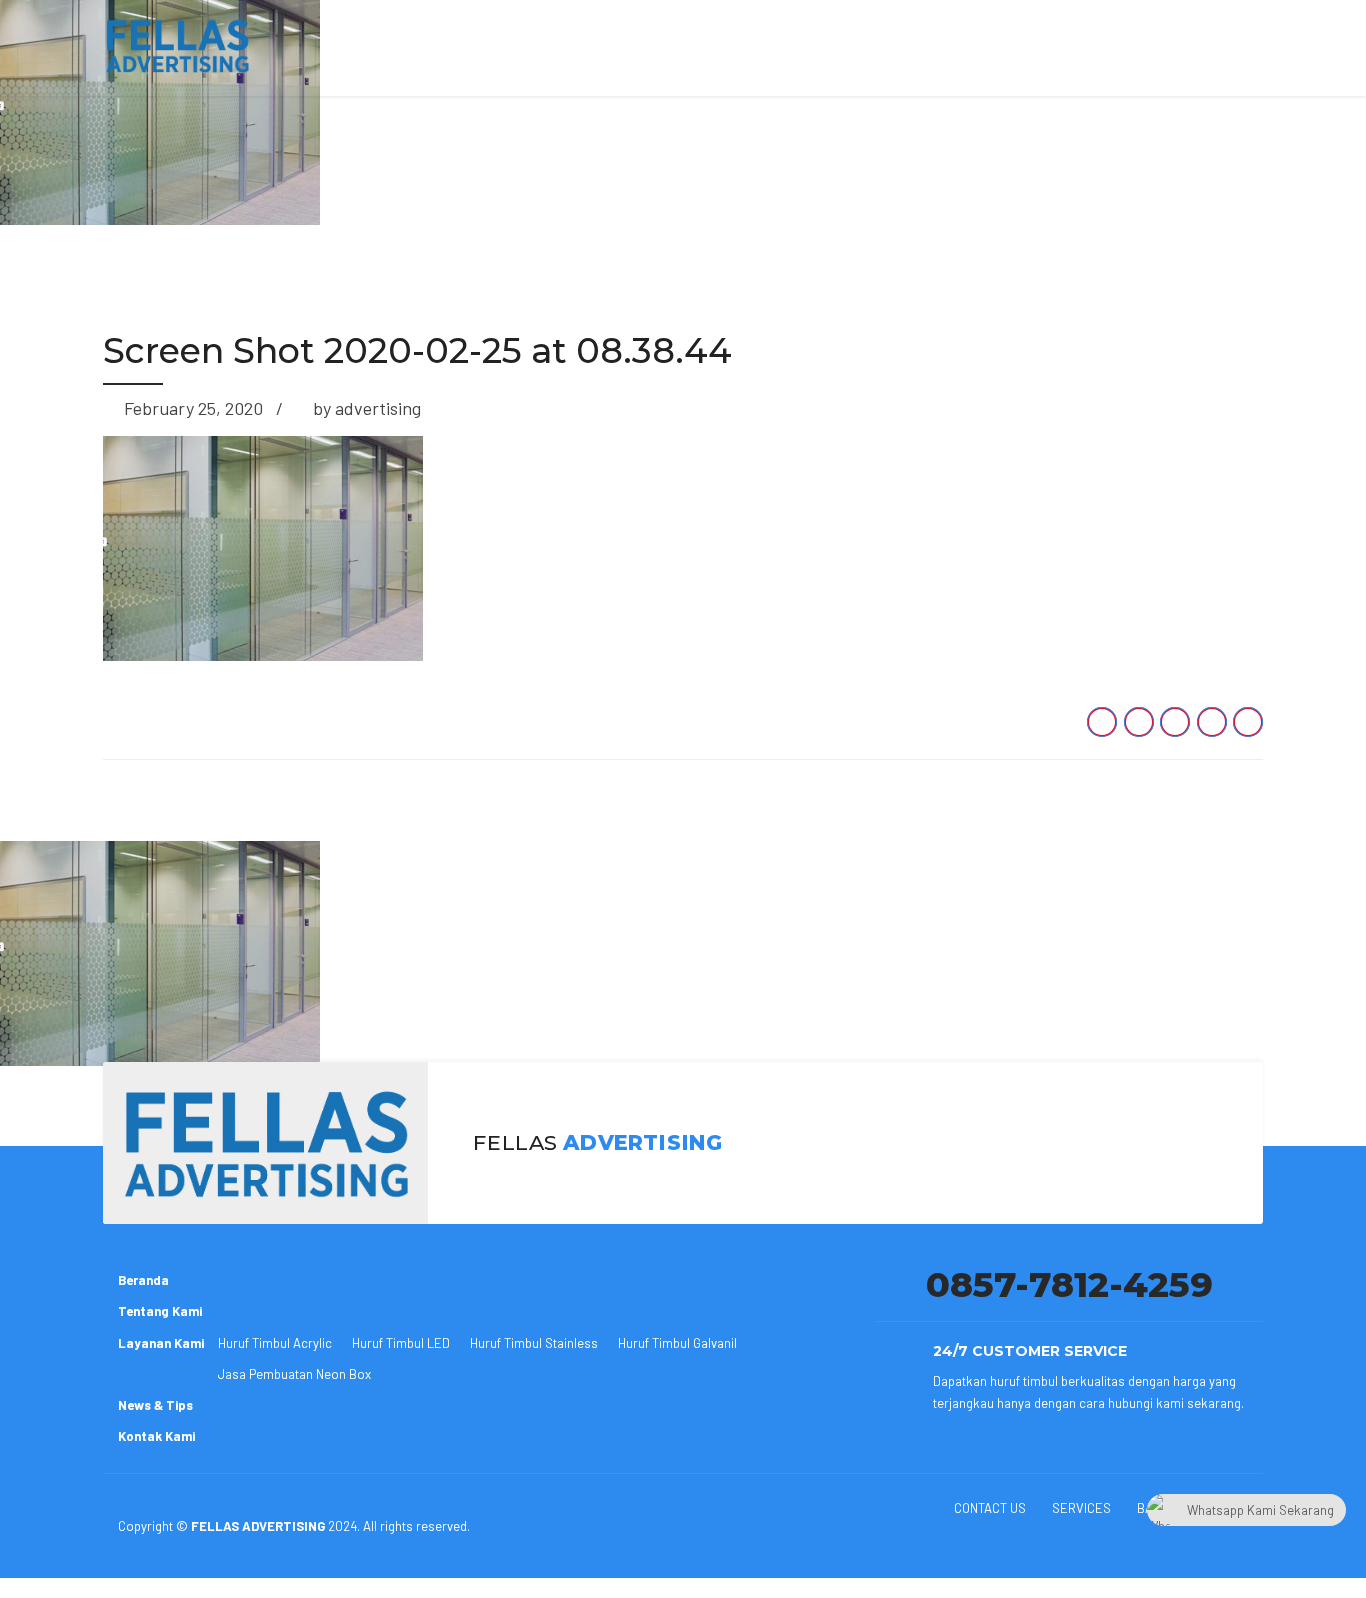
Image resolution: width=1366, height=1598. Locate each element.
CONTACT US (990, 1508)
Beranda (143, 1280)
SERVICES (1081, 1508)
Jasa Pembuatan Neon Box (294, 1374)
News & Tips (155, 1405)
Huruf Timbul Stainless (534, 1343)
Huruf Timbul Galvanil (677, 1343)
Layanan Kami (161, 1343)
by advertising (367, 408)
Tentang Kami (160, 1311)
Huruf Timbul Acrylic (275, 1343)
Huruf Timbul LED (401, 1343)
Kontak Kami (156, 1436)
